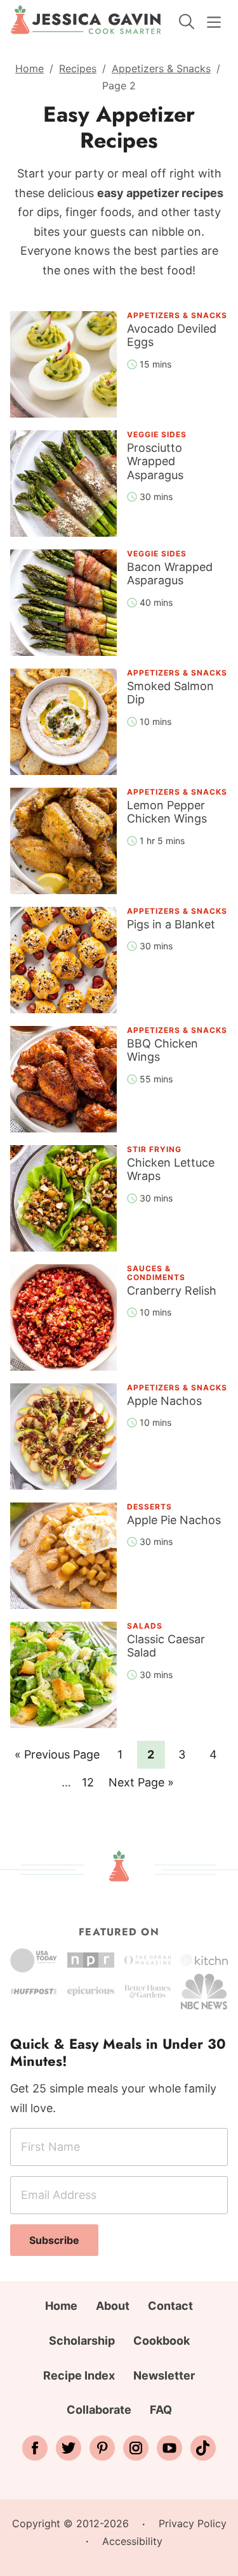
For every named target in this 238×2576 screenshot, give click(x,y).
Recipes (78, 68)
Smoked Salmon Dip (170, 693)
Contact (170, 2306)
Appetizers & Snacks (161, 68)
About (113, 2306)
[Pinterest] (102, 2448)
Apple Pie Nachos (174, 1520)
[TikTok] (203, 2448)
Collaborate (99, 2410)
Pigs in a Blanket (171, 924)
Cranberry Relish (172, 1291)
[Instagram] (136, 2448)
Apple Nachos (164, 1401)
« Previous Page (57, 1758)
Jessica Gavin (86, 20)
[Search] (187, 22)
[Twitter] (69, 2448)
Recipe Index (79, 2375)
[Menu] (214, 22)
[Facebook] (35, 2448)
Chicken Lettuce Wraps (171, 1169)
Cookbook (162, 2341)
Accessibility (132, 2541)
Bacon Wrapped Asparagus (170, 574)
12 (92, 1782)
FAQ (161, 2410)
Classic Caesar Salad (166, 1646)
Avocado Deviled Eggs (172, 336)
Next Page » (141, 1786)
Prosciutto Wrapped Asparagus (155, 461)
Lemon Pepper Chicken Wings (167, 812)
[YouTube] (169, 2448)
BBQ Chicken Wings (162, 1050)
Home (30, 68)
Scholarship (82, 2341)
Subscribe (54, 2240)
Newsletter (164, 2375)
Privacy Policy (193, 2523)
